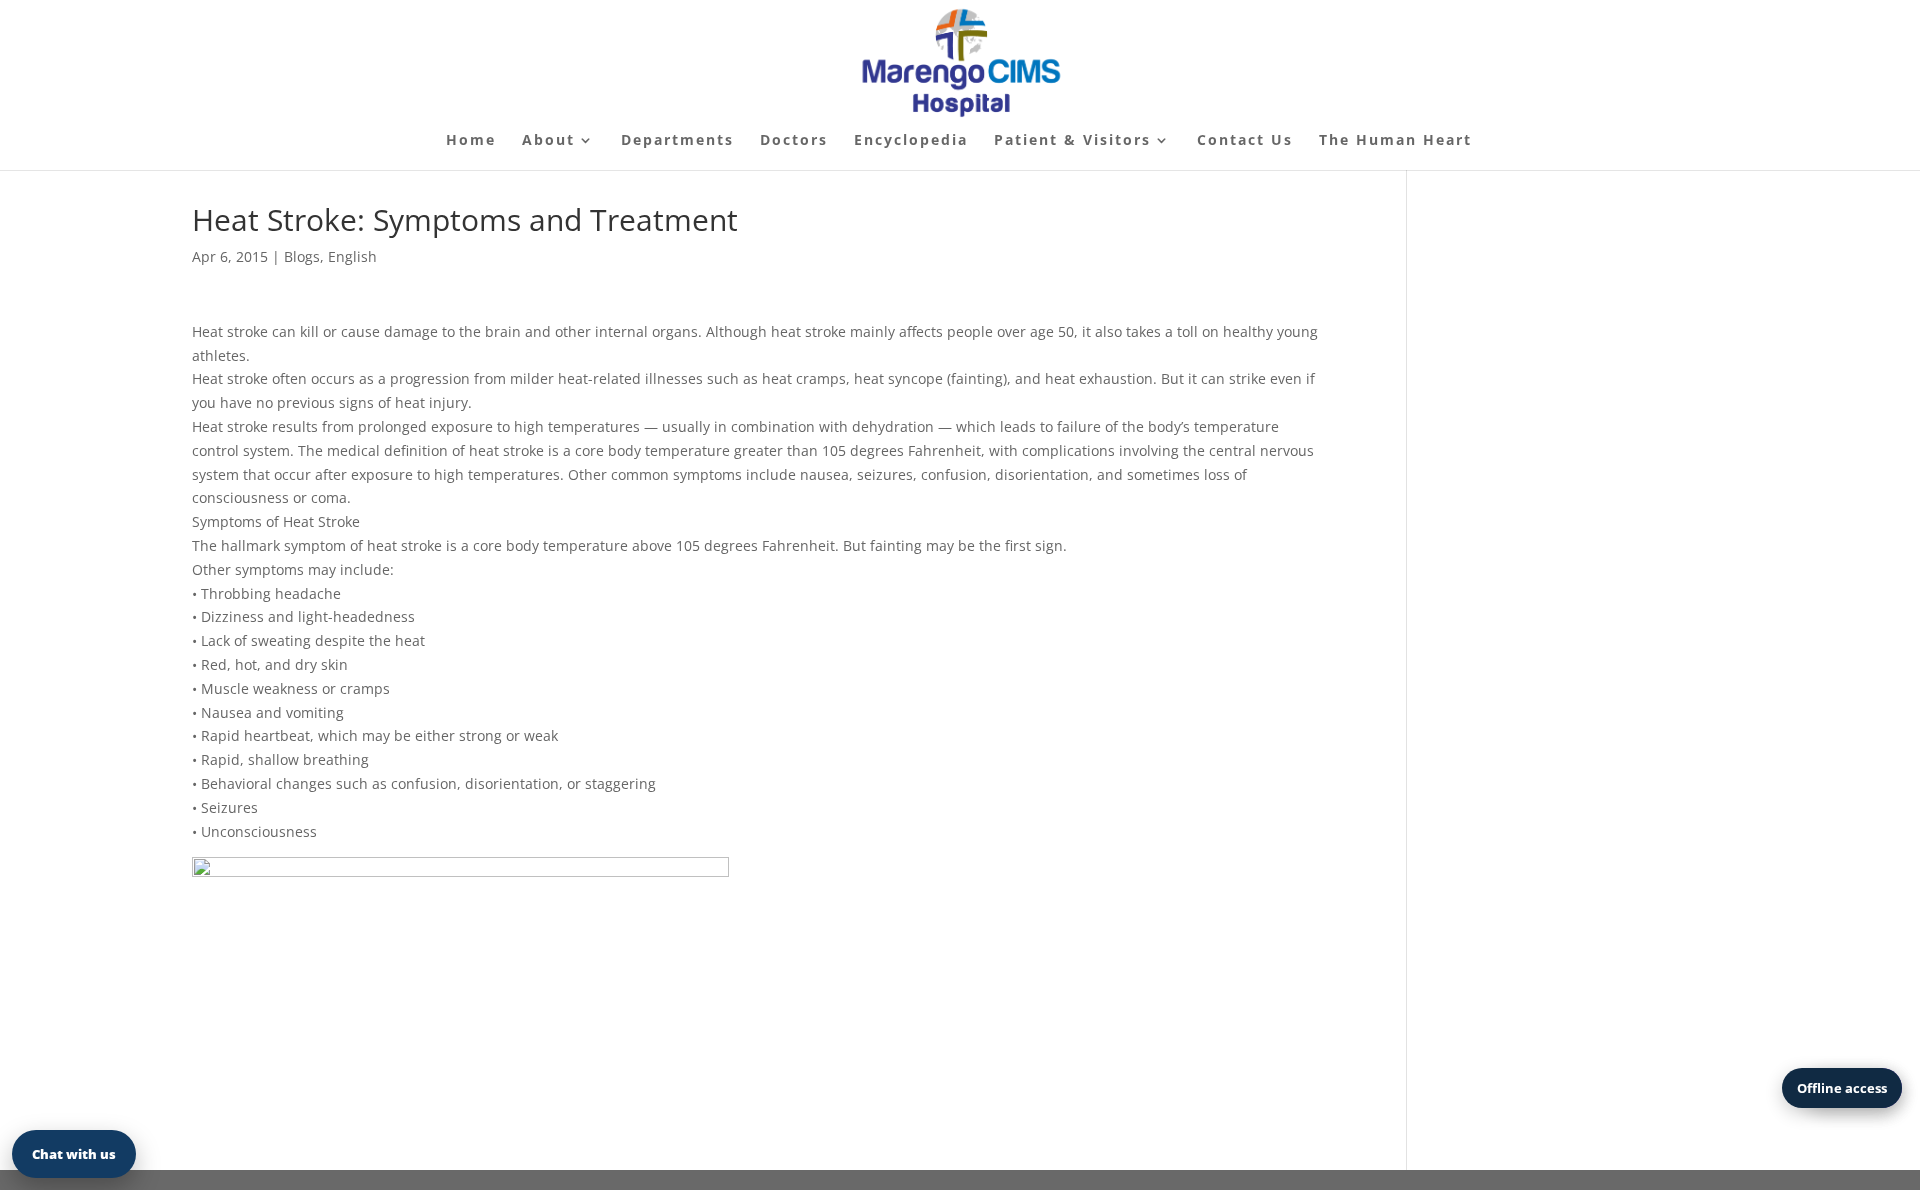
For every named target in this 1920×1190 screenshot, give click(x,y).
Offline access (1842, 1088)
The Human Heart (1395, 141)
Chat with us (74, 1154)
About (548, 141)
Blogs (302, 256)
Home (471, 141)
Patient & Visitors (1072, 141)
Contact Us (1245, 141)
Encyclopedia (911, 141)
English (352, 256)
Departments (677, 141)
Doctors (794, 141)
